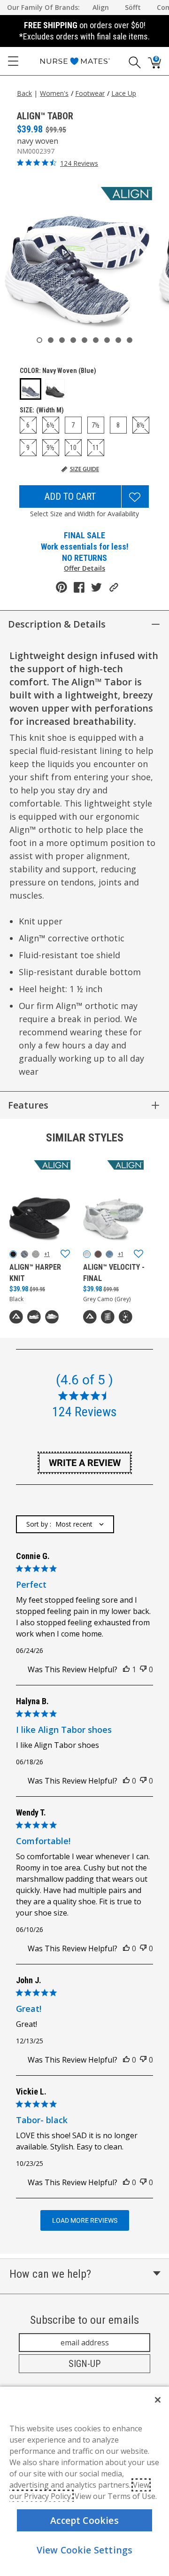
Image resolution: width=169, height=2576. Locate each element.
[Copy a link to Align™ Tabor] (114, 587)
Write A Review (85, 1463)
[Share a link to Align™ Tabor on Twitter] (96, 587)
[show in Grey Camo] (87, 1254)
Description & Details (57, 624)
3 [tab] (62, 340)
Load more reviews (85, 2220)
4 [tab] (73, 340)
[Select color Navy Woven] (31, 389)
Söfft (133, 7)
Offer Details (84, 568)
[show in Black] (13, 1254)
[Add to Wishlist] (135, 497)
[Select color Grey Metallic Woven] (55, 389)
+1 (47, 1254)
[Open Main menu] (13, 61)
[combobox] (65, 1524)
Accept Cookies (84, 2520)
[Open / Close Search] (131, 61)
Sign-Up (84, 2364)
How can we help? (50, 2274)
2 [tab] (51, 340)
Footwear (90, 93)
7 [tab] (107, 340)
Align (101, 7)
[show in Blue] (24, 1254)
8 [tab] (118, 340)
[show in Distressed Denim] (109, 1254)
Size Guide (84, 469)
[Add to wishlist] (65, 1254)
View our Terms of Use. (116, 2496)
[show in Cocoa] (98, 1254)
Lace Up (124, 93)
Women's (54, 93)
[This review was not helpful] (143, 1669)
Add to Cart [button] (70, 497)
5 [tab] (84, 340)
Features (28, 1105)
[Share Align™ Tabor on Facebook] (79, 587)
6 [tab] (96, 340)
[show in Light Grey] (36, 1254)
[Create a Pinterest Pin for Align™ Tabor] (61, 587)
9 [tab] (130, 340)
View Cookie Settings (85, 2550)
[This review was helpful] (126, 1669)
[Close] (158, 2400)
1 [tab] (39, 340)
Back (24, 93)
